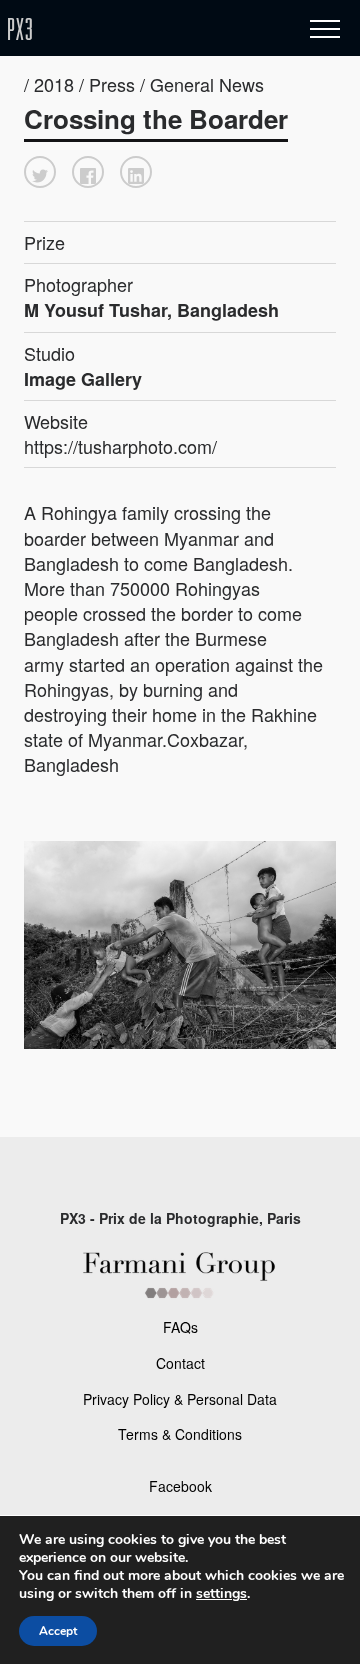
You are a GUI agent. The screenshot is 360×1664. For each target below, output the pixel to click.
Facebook (180, 1486)
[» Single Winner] (138, 29)
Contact (180, 1363)
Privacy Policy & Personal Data (180, 1399)
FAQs (180, 1327)
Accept (58, 1631)
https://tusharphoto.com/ (120, 446)
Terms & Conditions (180, 1434)
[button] (40, 172)
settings (221, 1594)
